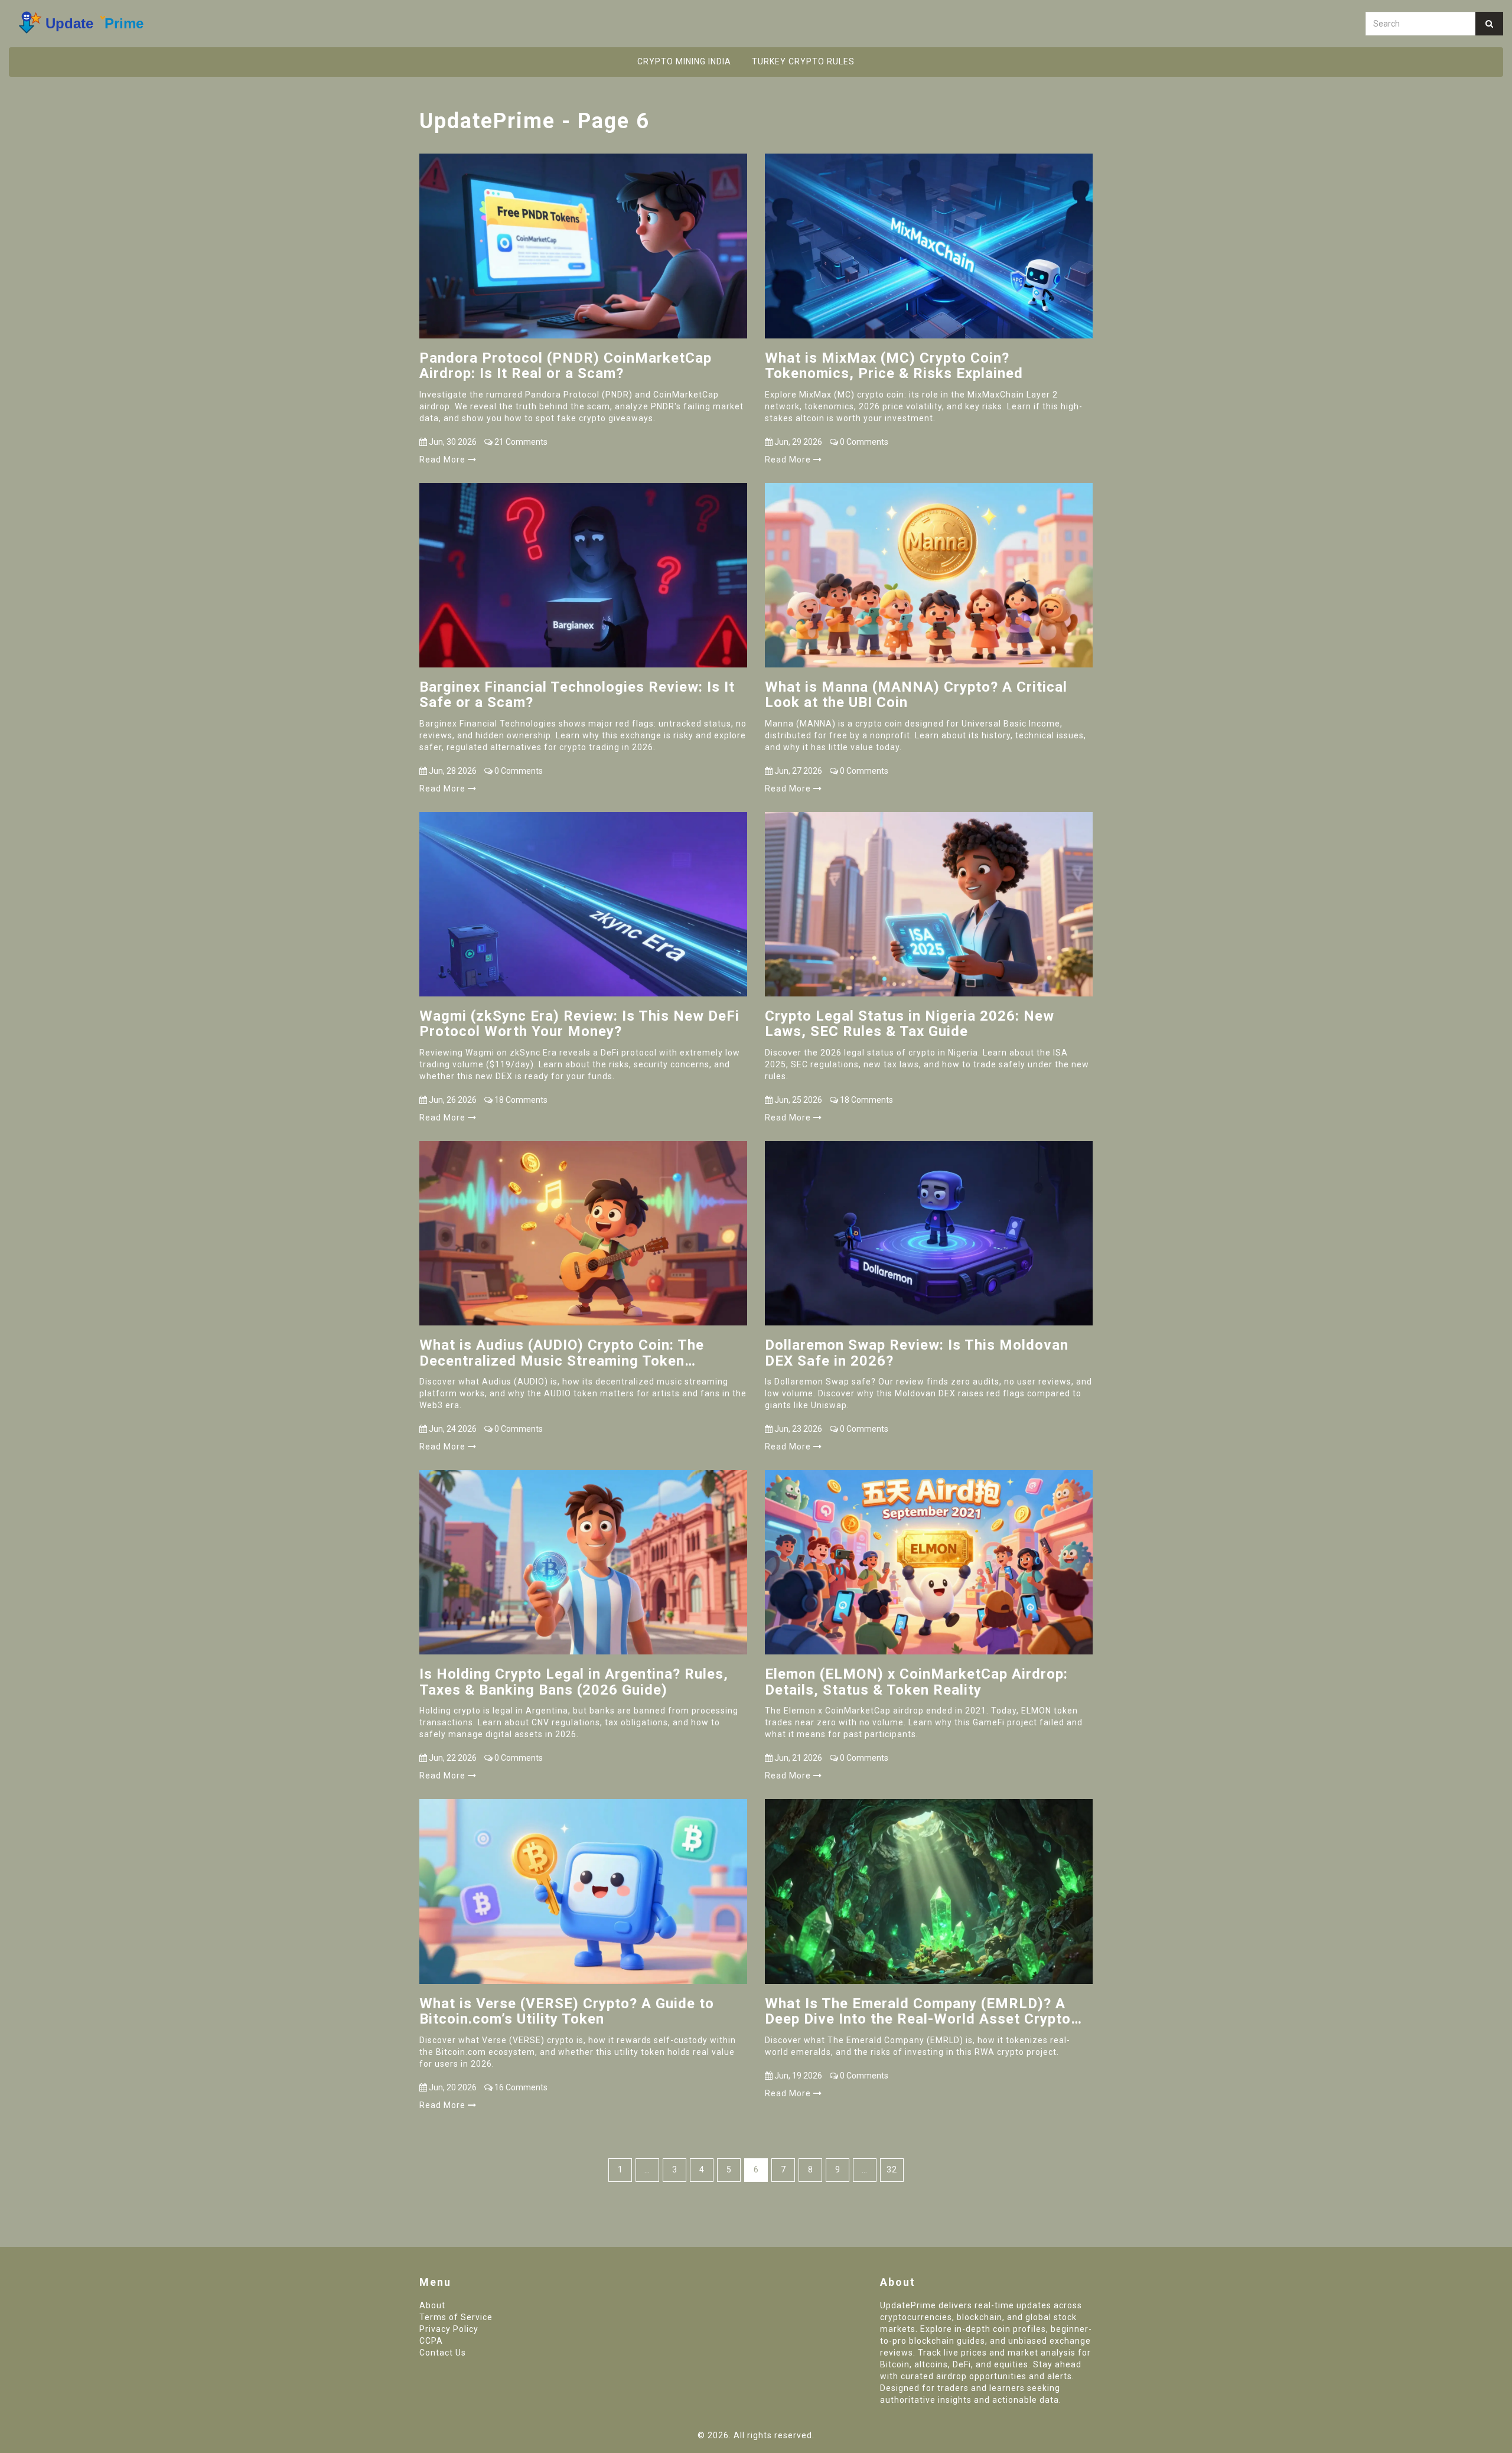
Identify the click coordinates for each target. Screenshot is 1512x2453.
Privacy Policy (449, 2329)
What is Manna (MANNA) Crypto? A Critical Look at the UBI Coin (916, 695)
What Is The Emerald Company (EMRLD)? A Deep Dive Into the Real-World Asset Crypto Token (918, 2011)
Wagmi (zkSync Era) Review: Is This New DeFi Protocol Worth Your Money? (579, 1024)
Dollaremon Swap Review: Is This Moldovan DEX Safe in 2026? (917, 1353)
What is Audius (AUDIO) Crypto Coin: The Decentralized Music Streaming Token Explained (562, 1353)
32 (892, 2169)
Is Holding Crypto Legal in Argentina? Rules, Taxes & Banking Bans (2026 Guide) (574, 1682)
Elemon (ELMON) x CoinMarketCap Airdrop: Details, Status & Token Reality (916, 1682)
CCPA (431, 2341)
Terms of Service (456, 2317)
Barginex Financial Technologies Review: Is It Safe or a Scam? (577, 695)
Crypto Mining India (684, 61)
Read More (444, 460)
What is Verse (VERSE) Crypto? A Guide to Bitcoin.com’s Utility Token (567, 2011)
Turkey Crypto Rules (803, 61)
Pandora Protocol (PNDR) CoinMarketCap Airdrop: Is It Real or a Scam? (566, 366)
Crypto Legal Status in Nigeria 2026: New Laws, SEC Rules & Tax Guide (910, 1024)
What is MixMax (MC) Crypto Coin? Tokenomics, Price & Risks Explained (894, 366)
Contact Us (443, 2353)
